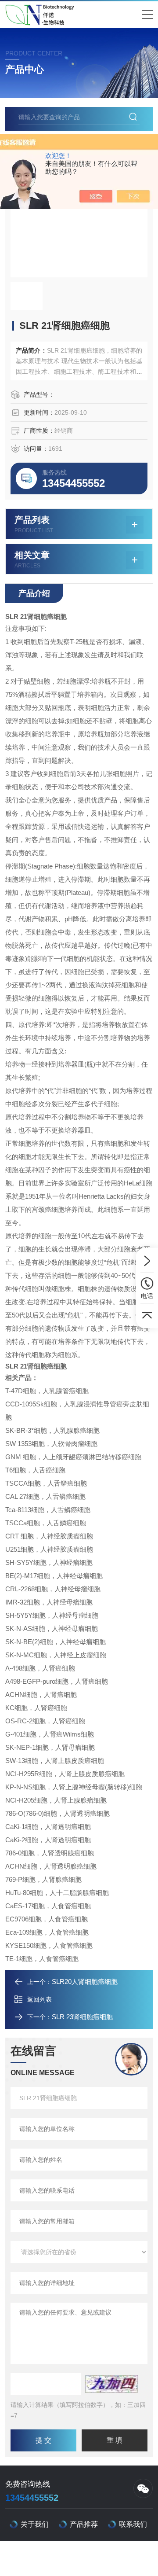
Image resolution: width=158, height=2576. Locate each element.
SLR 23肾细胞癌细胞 (82, 2017)
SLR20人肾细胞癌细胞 (85, 1982)
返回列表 (39, 1999)
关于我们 (35, 2524)
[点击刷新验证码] (111, 2384)
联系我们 (133, 2524)
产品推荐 (84, 2524)
